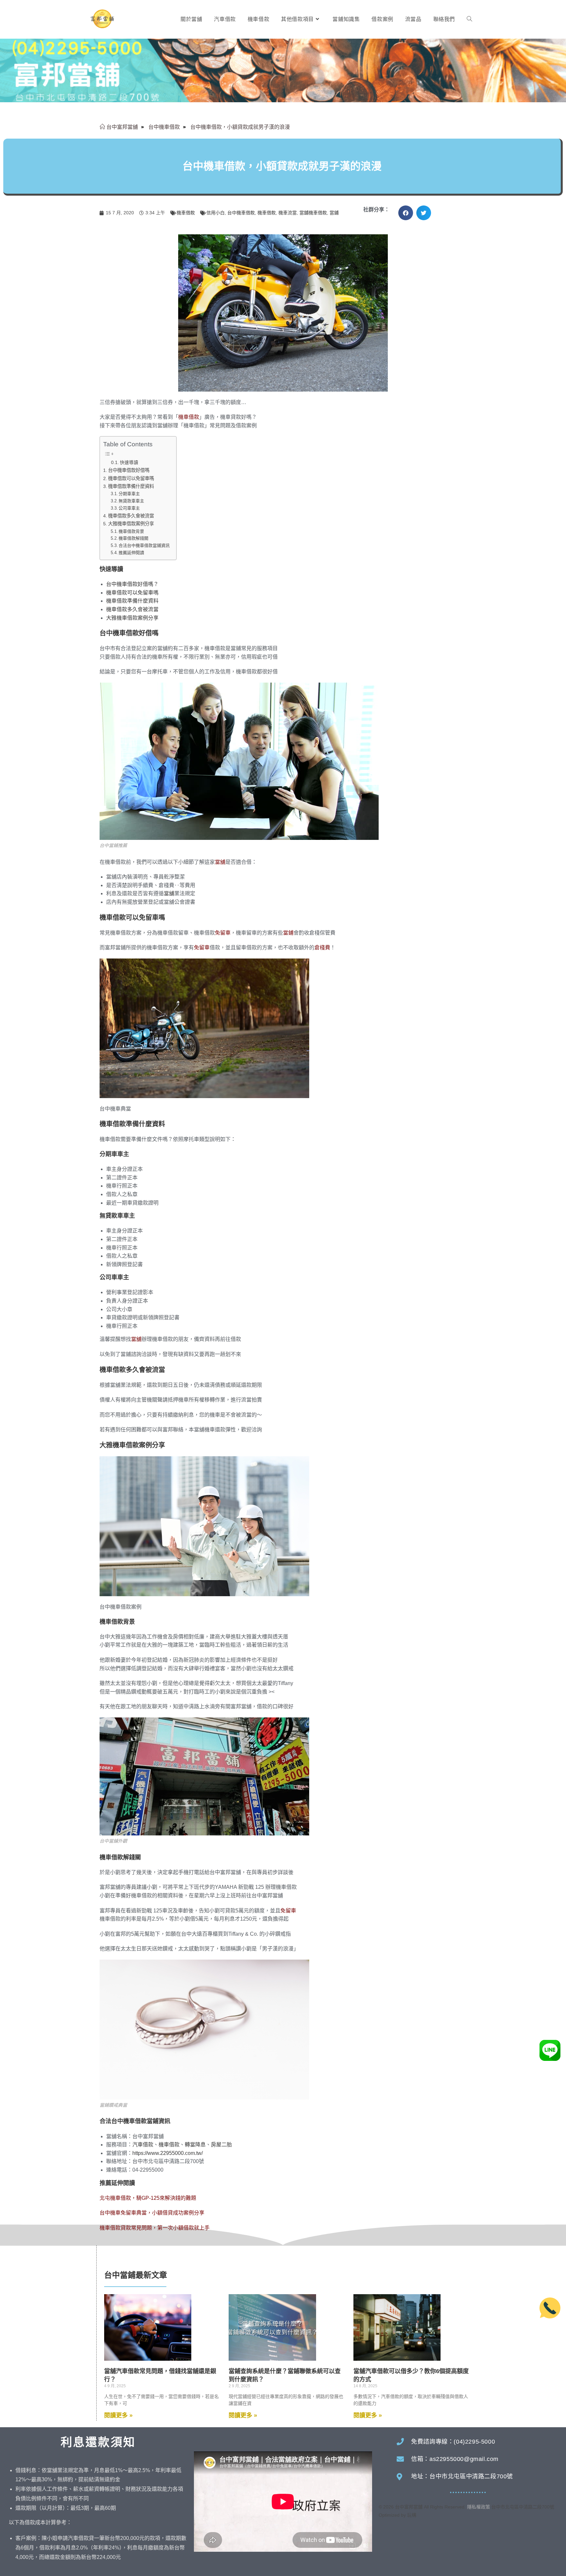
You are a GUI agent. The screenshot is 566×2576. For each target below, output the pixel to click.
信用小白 (216, 213)
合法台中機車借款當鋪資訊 (144, 545)
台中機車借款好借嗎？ (132, 584)
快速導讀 (129, 463)
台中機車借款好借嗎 (129, 470)
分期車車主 (129, 494)
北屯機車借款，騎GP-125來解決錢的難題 (148, 2198)
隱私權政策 (479, 2507)
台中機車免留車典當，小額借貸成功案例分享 (152, 2213)
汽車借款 (143, 2145)
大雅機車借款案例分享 (131, 524)
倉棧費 (322, 948)
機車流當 (288, 213)
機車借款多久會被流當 (131, 516)
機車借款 (186, 213)
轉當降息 (195, 2145)
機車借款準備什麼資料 (131, 486)
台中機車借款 (241, 213)
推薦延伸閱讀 (131, 553)
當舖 (220, 862)
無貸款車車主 (131, 501)
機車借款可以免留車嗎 (131, 478)
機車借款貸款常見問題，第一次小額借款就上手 (155, 2228)
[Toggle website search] (469, 19)
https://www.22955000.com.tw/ (168, 2153)
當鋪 (334, 213)
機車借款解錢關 (133, 538)
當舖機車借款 (313, 213)
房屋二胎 (221, 2145)
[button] (406, 213)
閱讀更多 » (118, 2415)
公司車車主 (129, 508)
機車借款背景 (131, 531)
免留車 (223, 933)
